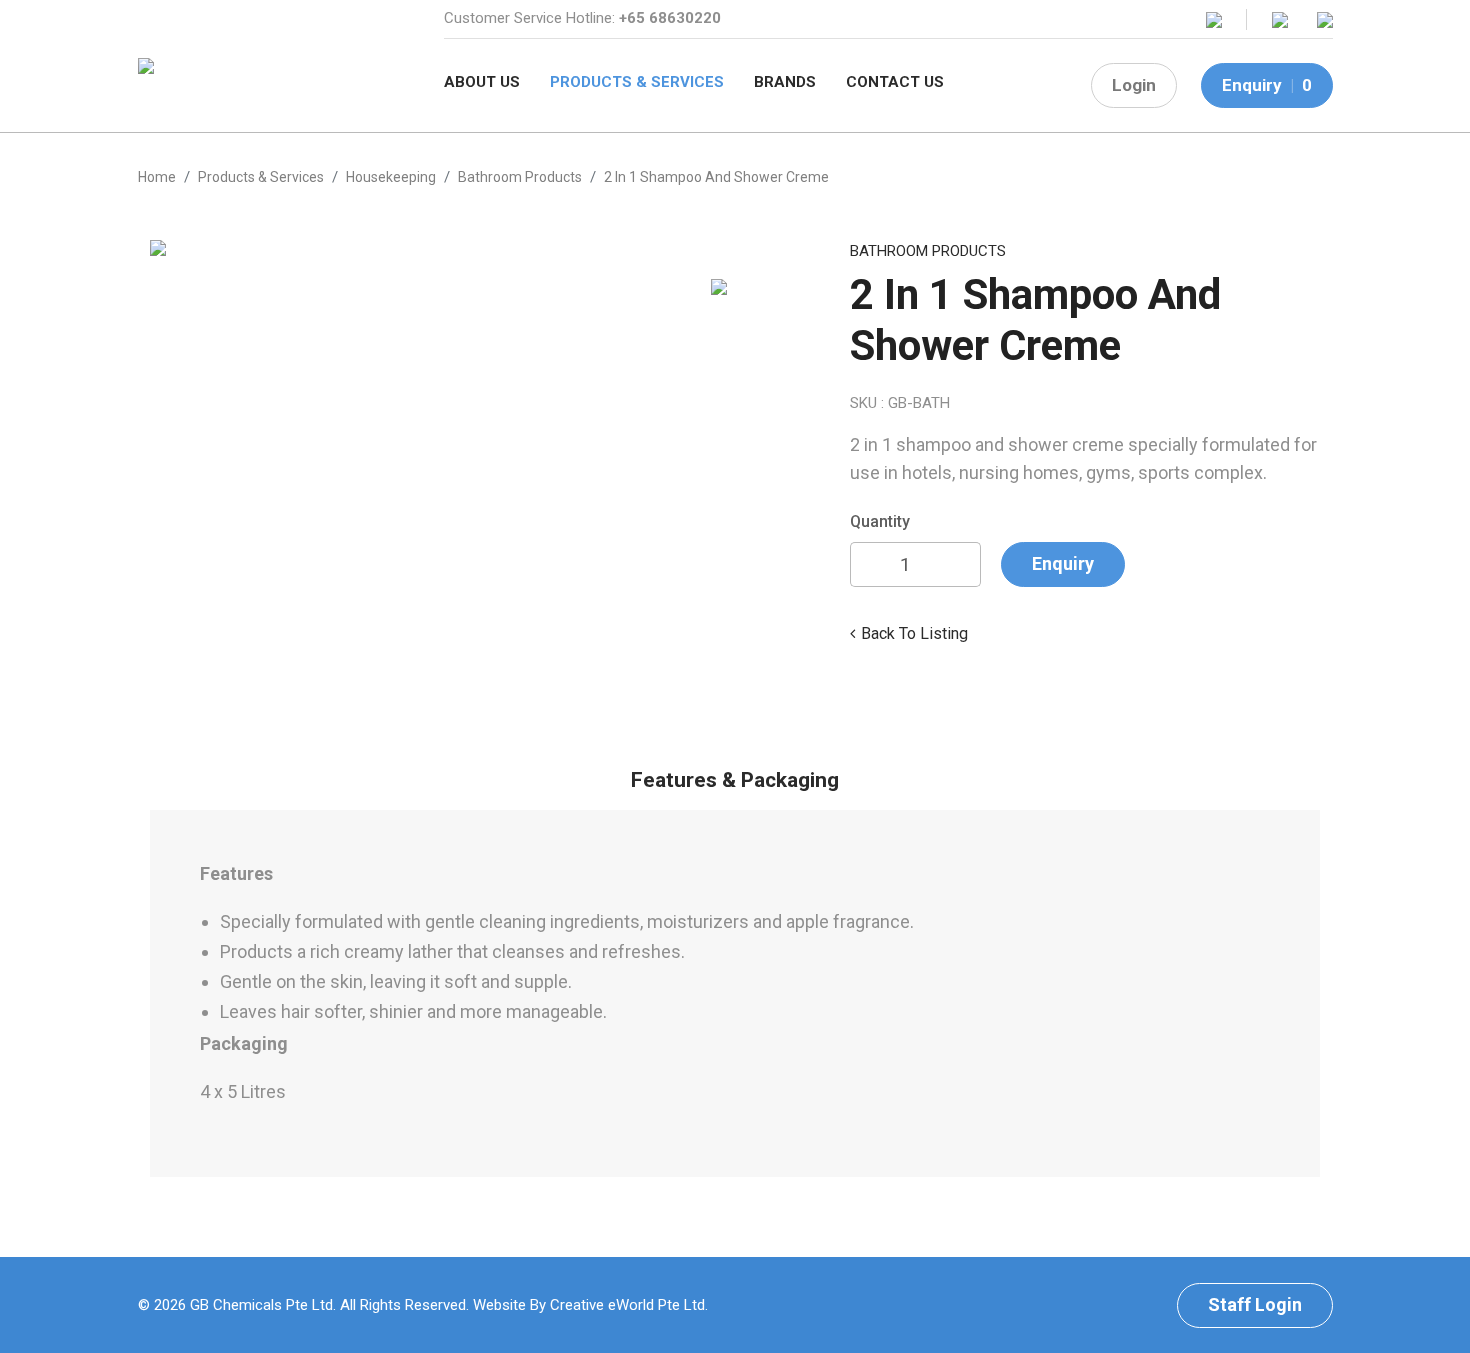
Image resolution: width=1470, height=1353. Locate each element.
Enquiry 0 (1267, 85)
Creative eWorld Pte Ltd (627, 1305)
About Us (482, 82)
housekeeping (391, 177)
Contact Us (895, 82)
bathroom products (520, 177)
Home (157, 177)
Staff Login (1255, 1304)
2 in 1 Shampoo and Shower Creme (716, 177)
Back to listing (914, 633)
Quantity (880, 521)
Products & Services (637, 82)
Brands (785, 82)
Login (1134, 85)
